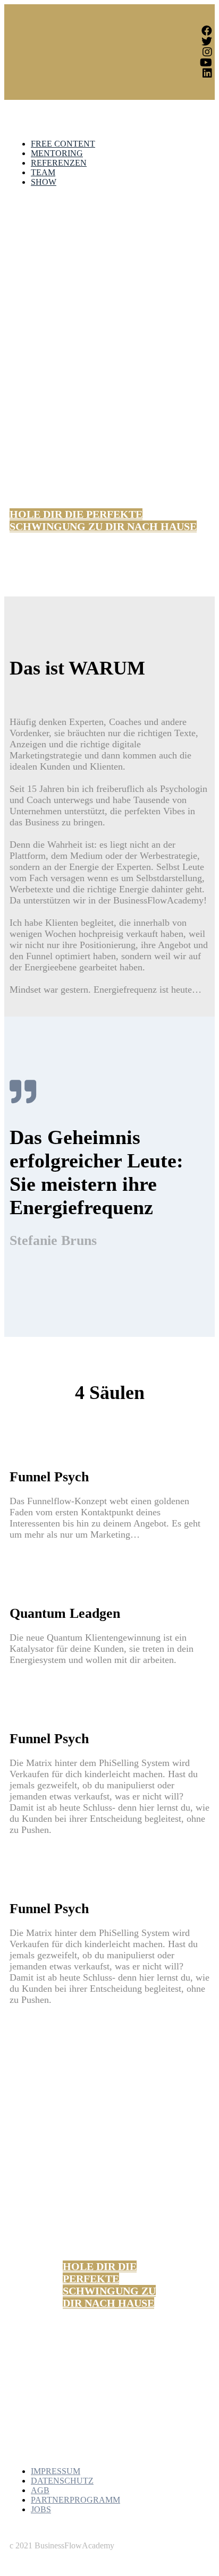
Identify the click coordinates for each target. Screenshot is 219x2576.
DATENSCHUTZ (62, 2481)
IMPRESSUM (56, 2471)
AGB (40, 2490)
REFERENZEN (59, 163)
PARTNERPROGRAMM (75, 2500)
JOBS (41, 2509)
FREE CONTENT (63, 144)
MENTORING (57, 153)
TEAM (43, 172)
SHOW (44, 182)
